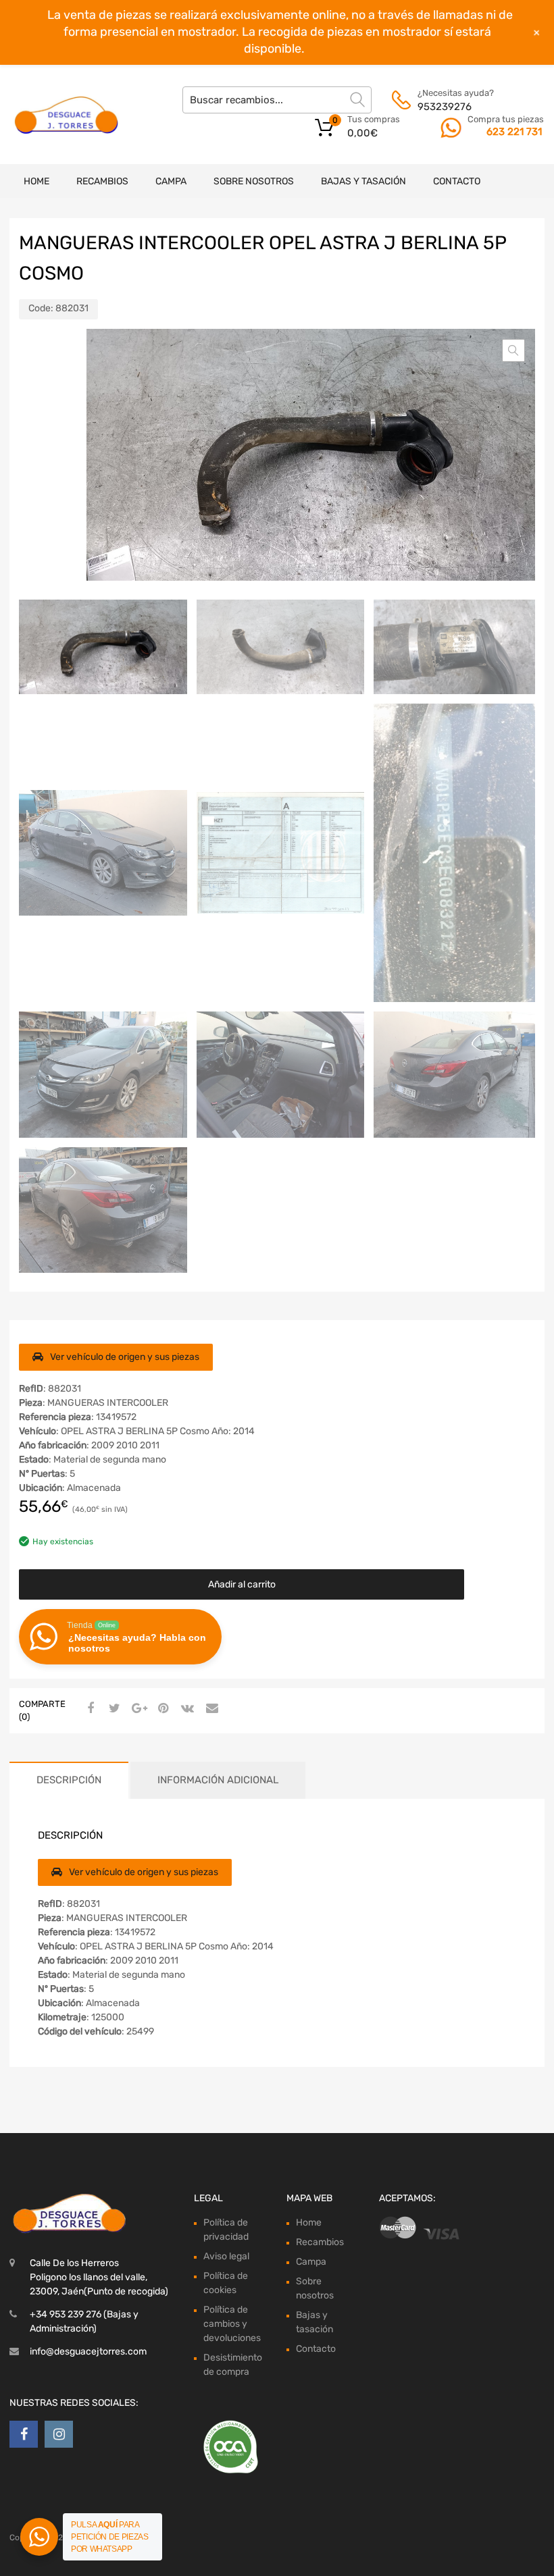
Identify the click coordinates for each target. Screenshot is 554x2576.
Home (36, 181)
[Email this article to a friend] (210, 1709)
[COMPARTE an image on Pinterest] (161, 1709)
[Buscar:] (277, 100)
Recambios (102, 181)
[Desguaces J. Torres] (68, 115)
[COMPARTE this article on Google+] (137, 1709)
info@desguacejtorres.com (88, 2351)
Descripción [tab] (69, 1780)
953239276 (445, 107)
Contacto (457, 181)
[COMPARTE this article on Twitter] (113, 1709)
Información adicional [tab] (218, 1780)
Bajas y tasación (363, 181)
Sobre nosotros (254, 181)
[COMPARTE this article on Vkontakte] (186, 1709)
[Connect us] (24, 2434)
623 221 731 (514, 132)
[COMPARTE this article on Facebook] (89, 1709)
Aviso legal (226, 2256)
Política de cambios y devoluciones (232, 2324)
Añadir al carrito (242, 1584)
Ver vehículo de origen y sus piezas (125, 1357)
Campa (171, 181)
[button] (513, 350)
